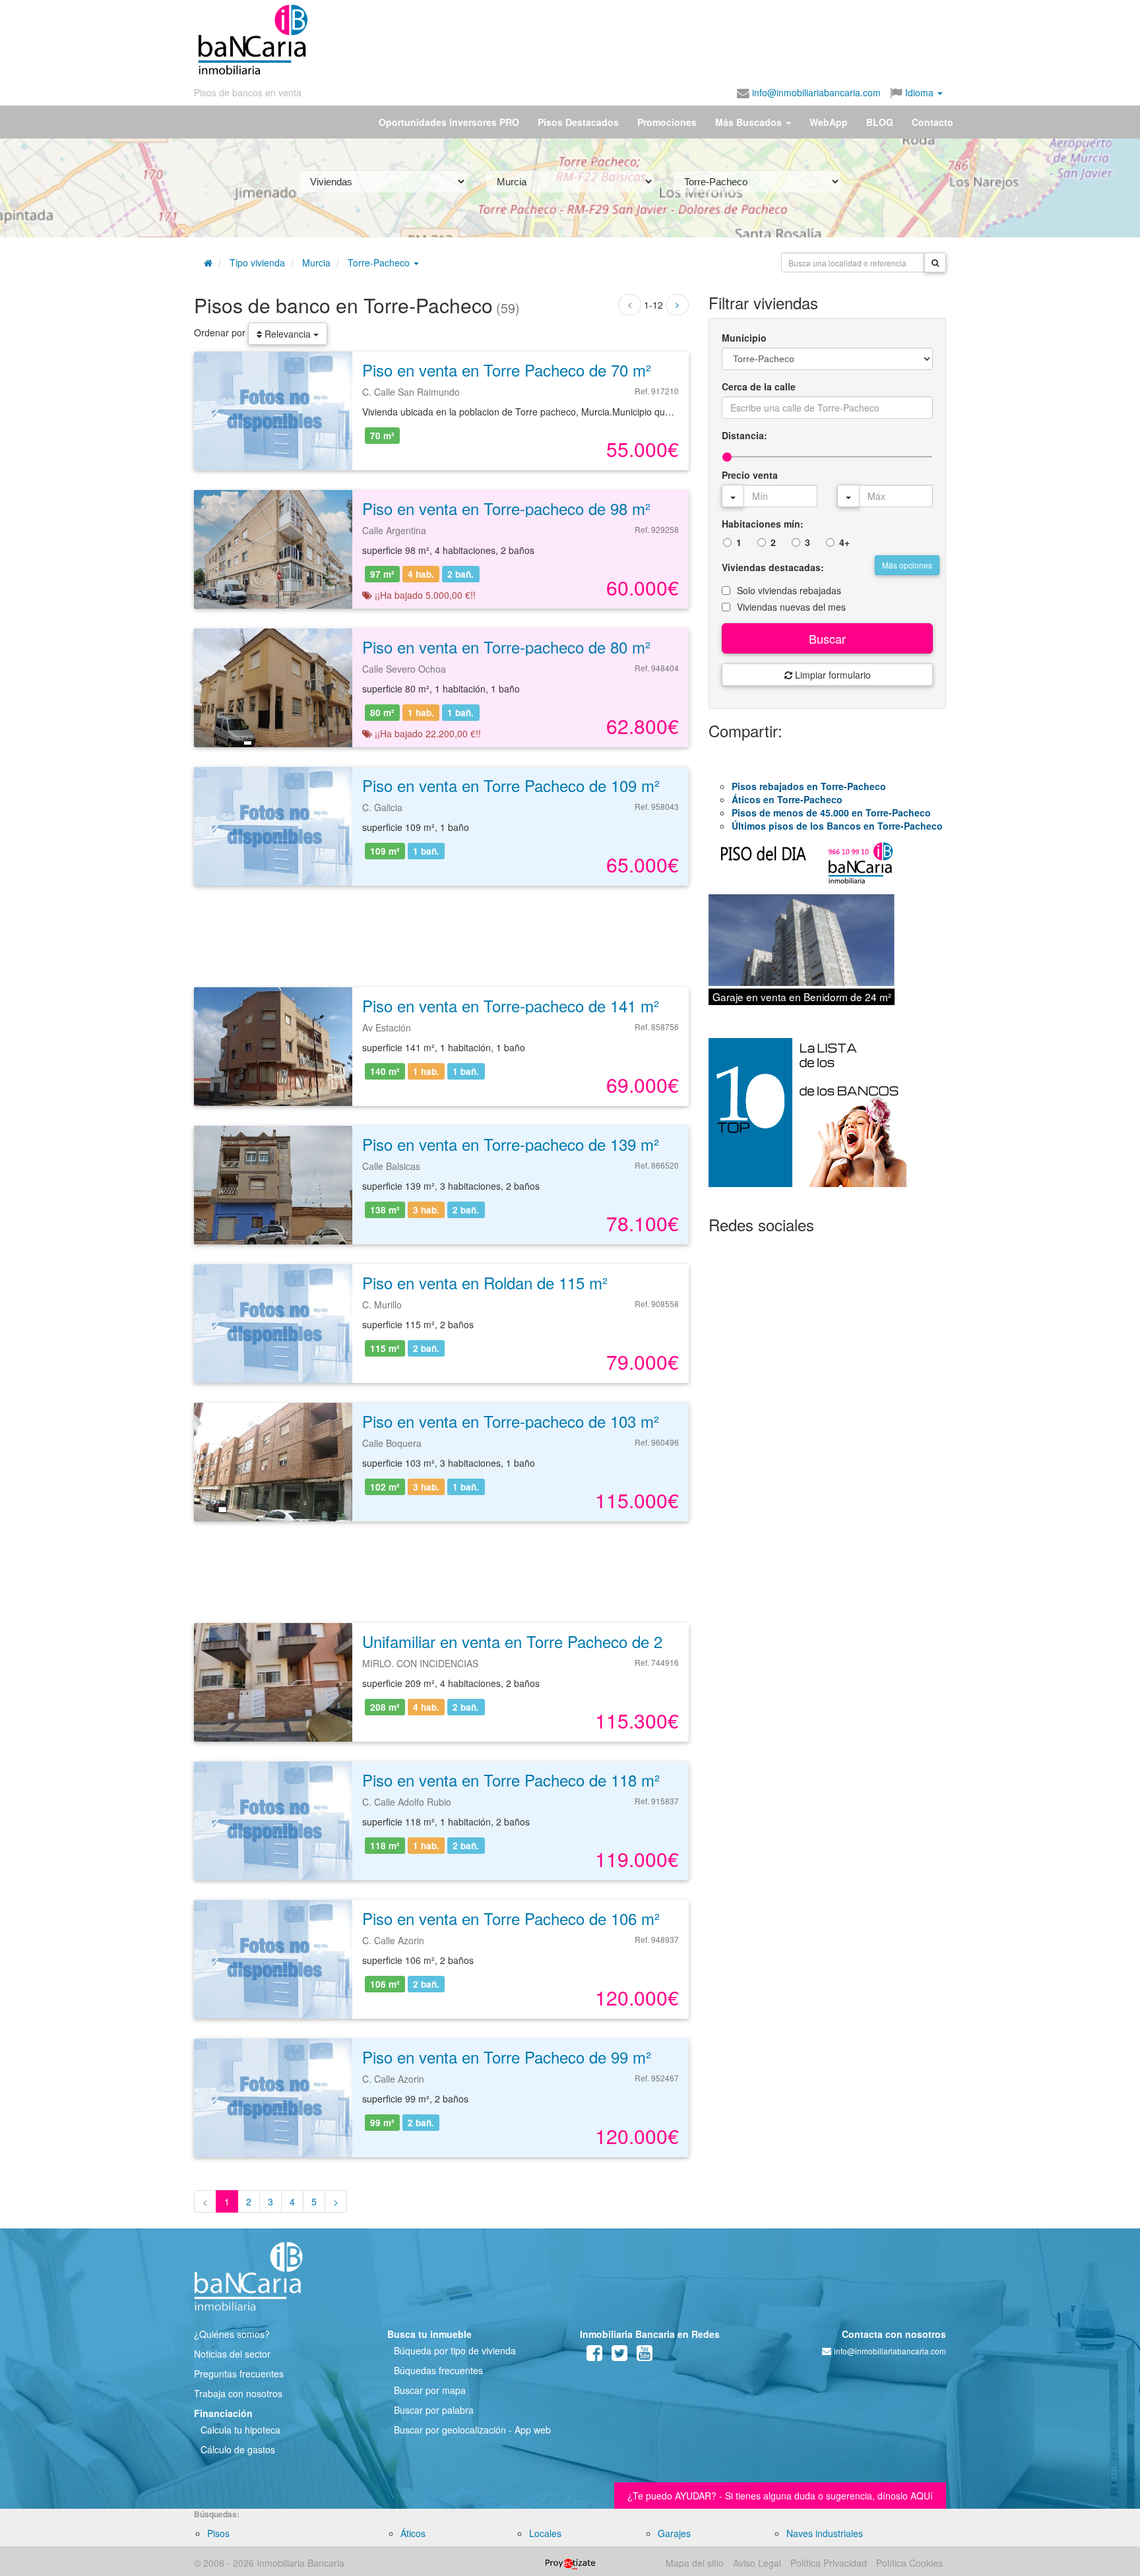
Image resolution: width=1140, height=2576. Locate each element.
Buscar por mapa (430, 2390)
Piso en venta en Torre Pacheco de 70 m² (507, 370)
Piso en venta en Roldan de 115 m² (485, 1282)
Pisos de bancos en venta (248, 92)
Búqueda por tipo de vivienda (455, 2350)
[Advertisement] (627, 40)
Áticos (413, 2533)
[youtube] (645, 2356)
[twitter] (619, 2356)
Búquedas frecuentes (438, 2370)
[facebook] (594, 2356)
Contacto (933, 122)
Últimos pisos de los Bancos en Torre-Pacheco (837, 826)
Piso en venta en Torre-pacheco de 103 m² (511, 1421)
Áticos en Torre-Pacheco (787, 799)
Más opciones (907, 565)
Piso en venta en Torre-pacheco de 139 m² (511, 1144)
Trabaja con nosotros (238, 2393)
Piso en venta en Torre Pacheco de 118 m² (511, 1780)
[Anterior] (630, 305)
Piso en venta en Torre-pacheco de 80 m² (506, 647)
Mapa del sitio (695, 2563)
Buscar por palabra (434, 2410)
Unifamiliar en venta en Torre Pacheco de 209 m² (532, 1641)
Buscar (827, 638)
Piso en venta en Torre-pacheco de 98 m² (506, 508)
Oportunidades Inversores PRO (449, 122)
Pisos (218, 2533)
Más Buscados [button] (750, 122)
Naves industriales (825, 2533)
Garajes (674, 2533)
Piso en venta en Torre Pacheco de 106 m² (511, 1918)
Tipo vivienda (257, 262)
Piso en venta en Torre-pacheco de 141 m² (511, 1005)
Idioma (919, 92)
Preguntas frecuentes (239, 2374)
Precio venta (750, 475)
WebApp (829, 122)
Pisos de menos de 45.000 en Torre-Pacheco (831, 813)
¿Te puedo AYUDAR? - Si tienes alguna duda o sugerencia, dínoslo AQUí (780, 2496)
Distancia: (744, 435)
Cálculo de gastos (238, 2449)
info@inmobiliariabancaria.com (815, 92)
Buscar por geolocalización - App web (472, 2430)
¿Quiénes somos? (232, 2334)
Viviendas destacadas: (773, 567)
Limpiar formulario (832, 675)
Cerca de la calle (759, 386)
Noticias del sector (232, 2354)
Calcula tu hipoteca (240, 2430)
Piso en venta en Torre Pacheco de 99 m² (507, 2057)
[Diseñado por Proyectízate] (570, 2563)
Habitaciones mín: (763, 524)
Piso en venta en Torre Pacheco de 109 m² (511, 785)
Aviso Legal (757, 2563)
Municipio (744, 338)
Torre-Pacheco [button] (380, 262)
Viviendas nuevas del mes (791, 607)
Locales (545, 2533)
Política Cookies (909, 2563)
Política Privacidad (829, 2563)
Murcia (316, 262)
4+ (844, 542)
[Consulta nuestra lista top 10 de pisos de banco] (827, 1120)
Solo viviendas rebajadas (789, 590)
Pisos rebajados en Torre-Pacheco (809, 786)
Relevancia (288, 334)
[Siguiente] (677, 305)
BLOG (880, 122)
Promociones (667, 122)
